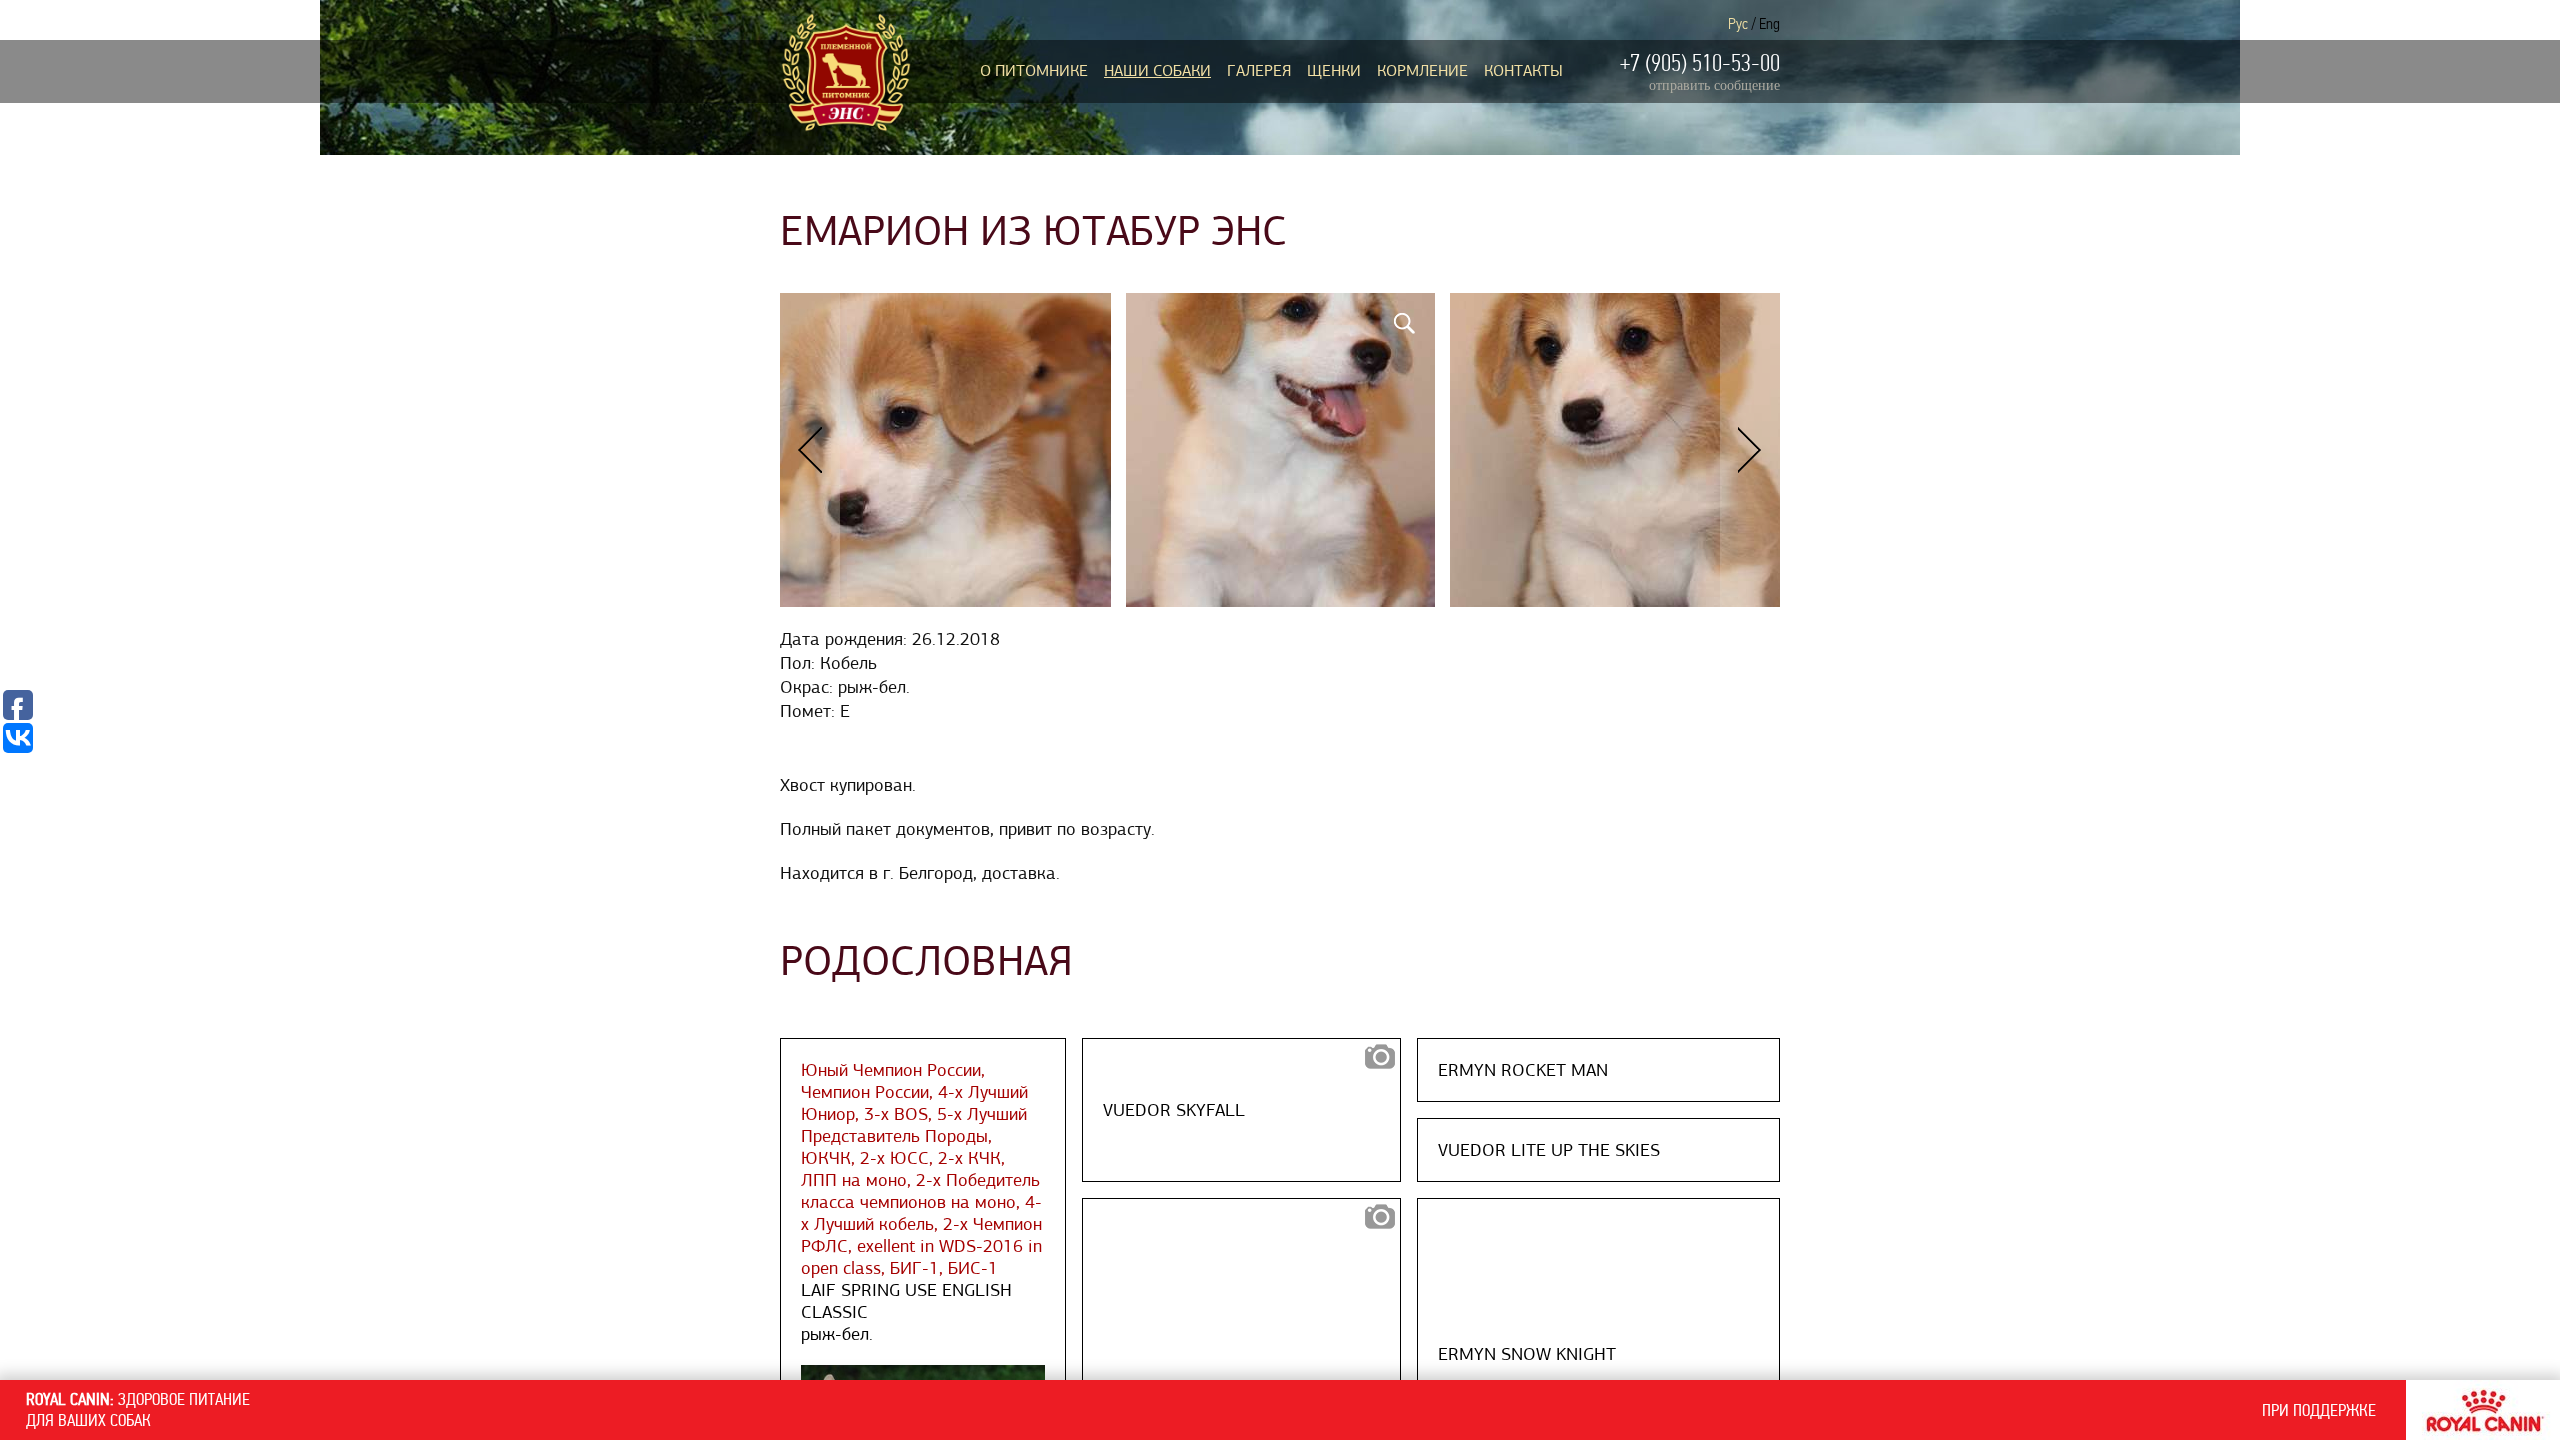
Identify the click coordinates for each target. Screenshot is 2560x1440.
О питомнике (1034, 71)
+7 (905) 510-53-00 (1700, 63)
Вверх (1978, 1310)
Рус (1738, 23)
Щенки (1334, 71)
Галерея (1259, 71)
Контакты (1523, 71)
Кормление (1422, 71)
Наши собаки (1157, 71)
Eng (1769, 23)
